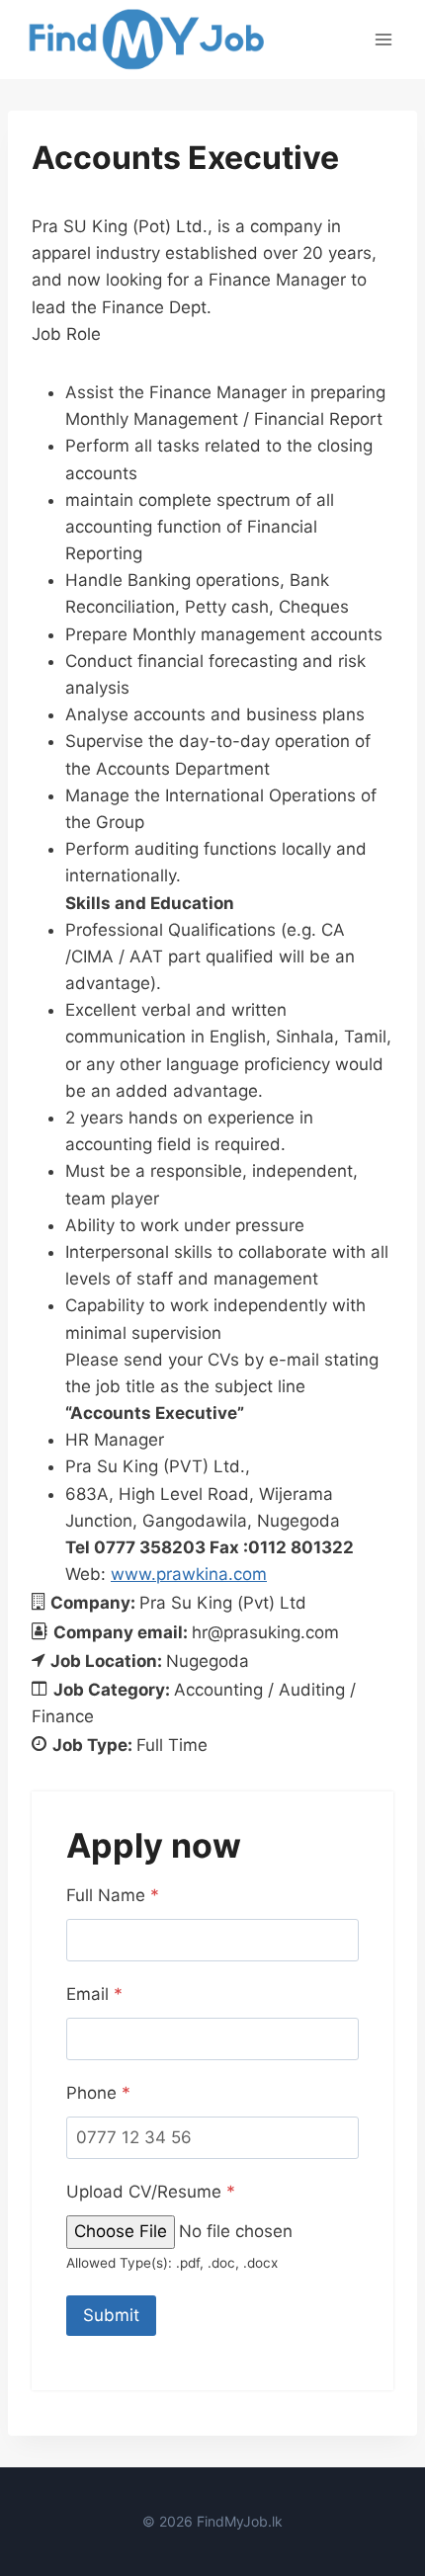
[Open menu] (383, 39)
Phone (98, 2093)
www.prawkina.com (189, 1574)
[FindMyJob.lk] (146, 40)
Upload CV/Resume (151, 2192)
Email (94, 1994)
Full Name (113, 1895)
